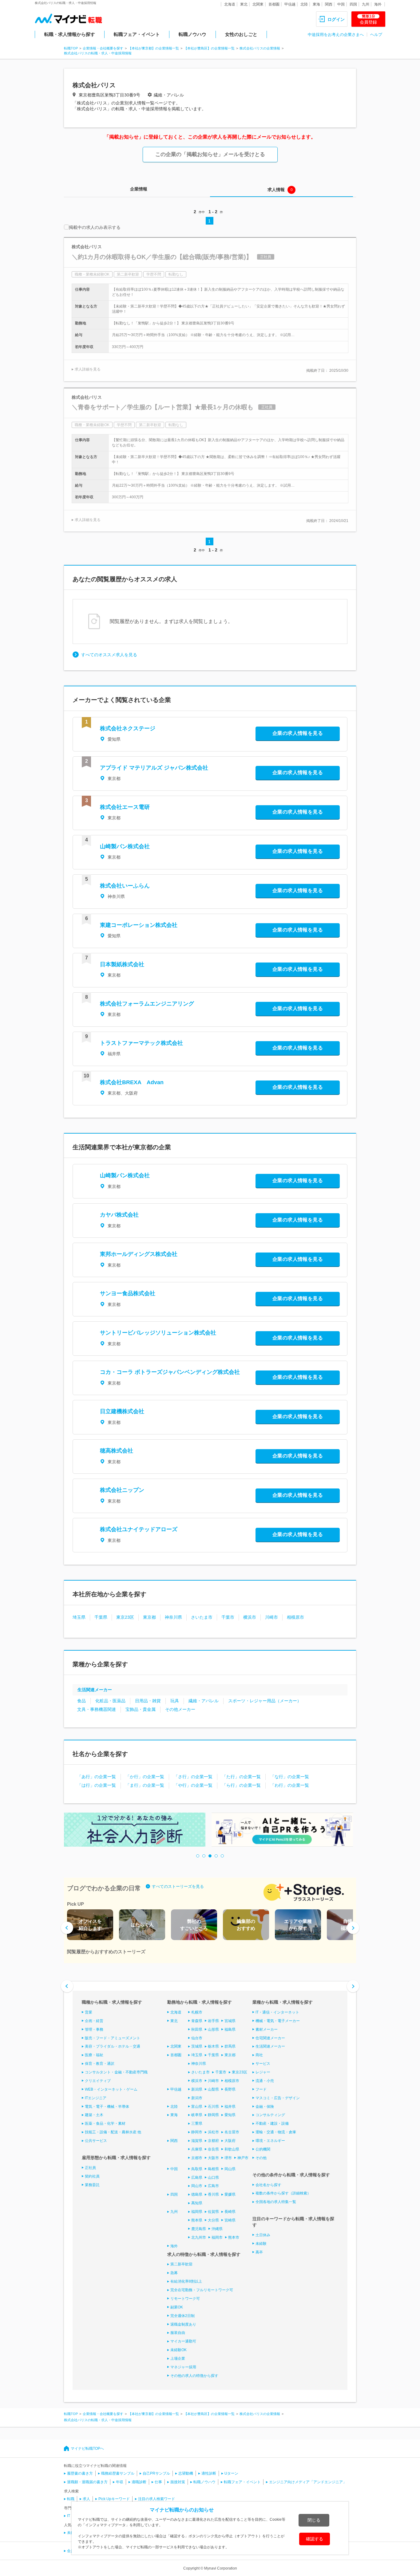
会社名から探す (268, 2185)
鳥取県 (197, 2169)
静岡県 (213, 2115)
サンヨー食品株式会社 (128, 1293)
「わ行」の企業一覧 (290, 1785)
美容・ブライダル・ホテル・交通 (113, 2046)
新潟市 (197, 2098)
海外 (378, 4)
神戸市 (243, 2158)
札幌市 (197, 2012)
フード (261, 2089)
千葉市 (228, 1617)
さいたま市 (202, 1617)
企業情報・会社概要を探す (103, 48)
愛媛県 (230, 2194)
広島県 (197, 2178)
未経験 (261, 2244)
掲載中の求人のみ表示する (95, 227)
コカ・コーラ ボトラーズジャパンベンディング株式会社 (170, 1372)
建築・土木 (94, 2115)
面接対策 (178, 2482)
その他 (261, 2158)
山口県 (213, 2178)
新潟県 (197, 2089)
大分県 (213, 2220)
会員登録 (368, 19)
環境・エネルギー (270, 2141)
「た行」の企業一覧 (241, 1777)
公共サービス (96, 2141)
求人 (86, 2499)
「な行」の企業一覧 (290, 1777)
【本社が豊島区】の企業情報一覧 (209, 48)
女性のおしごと (241, 34)
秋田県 (197, 2029)
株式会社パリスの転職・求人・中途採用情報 (98, 53)
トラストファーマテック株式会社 (141, 1043)
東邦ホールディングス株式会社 (139, 1254)
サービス (263, 2064)
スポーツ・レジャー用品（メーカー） (265, 1701)
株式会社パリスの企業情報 (260, 48)
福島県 (230, 2029)
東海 (316, 4)
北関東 (258, 4)
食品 (81, 1701)
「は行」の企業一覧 (97, 1785)
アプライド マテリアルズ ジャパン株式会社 (154, 768)
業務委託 (92, 2185)
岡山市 (197, 2186)
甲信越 (290, 4)
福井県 (230, 2107)
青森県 (197, 2021)
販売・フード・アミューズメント (113, 2038)
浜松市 (213, 2132)
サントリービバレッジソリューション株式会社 (158, 1333)
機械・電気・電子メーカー (278, 2021)
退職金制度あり (183, 2324)
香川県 (213, 2194)
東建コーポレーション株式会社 (139, 925)
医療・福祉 (94, 2055)
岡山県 (230, 2169)
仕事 (158, 2482)
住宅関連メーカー (270, 2038)
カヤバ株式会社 (119, 1215)
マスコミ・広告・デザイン (278, 2098)
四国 (353, 4)
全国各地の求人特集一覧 (276, 2202)
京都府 (213, 2141)
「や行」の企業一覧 (193, 1785)
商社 (259, 2055)
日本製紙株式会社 (122, 964)
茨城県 (197, 2046)
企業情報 (139, 189)
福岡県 (197, 2212)
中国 (341, 4)
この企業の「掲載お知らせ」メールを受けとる (210, 154)
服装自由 (178, 2333)
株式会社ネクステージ (128, 728)
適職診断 (139, 2482)
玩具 (175, 1701)
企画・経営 (94, 2021)
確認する (315, 2539)
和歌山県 (232, 2149)
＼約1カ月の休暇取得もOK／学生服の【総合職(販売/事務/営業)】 (162, 257)
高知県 (197, 2203)
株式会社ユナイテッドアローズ (139, 1529)
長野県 (230, 2089)
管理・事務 (94, 2029)
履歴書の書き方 (80, 2473)
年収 (120, 2482)
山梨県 (213, 2089)
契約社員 (92, 2176)
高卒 (259, 2252)
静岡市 (197, 2132)
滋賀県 (197, 2141)
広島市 (213, 2186)
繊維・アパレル (204, 1701)
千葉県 (101, 1617)
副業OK (177, 2307)
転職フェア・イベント (137, 34)
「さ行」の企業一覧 (193, 1777)
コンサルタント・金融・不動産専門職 (116, 2072)
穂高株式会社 (117, 1451)
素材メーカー (267, 2029)
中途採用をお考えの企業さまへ (336, 35)
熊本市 (234, 2237)
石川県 (213, 2107)
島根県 (213, 2169)
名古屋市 (232, 2132)
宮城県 (230, 2021)
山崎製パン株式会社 (125, 846)
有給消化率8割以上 (186, 2281)
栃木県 (213, 2046)
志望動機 (186, 2473)
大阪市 (213, 2158)
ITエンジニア (96, 2098)
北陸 (304, 4)
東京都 (149, 1617)
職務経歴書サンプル (118, 2473)
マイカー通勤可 (183, 2341)
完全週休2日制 (182, 2316)
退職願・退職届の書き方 (87, 2482)
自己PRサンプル (156, 2473)
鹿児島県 (199, 2229)
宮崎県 (230, 2220)
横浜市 (250, 1617)
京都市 (197, 2158)
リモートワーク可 (185, 2299)
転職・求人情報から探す (70, 34)
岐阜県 (197, 2115)
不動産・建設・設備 (272, 2123)
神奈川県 (173, 1617)
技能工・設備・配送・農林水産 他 (113, 2132)
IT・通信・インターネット (277, 2012)
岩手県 (213, 2021)
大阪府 (230, 2141)
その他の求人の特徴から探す (194, 2376)
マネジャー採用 (183, 2367)
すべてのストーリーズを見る (178, 1886)
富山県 (197, 2107)
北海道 (230, 4)
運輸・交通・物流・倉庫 (276, 2132)
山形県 (213, 2029)
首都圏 (274, 4)
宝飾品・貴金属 (141, 1709)
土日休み (263, 2235)
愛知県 (230, 2115)
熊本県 (197, 2220)
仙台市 (197, 2038)
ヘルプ (376, 35)
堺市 (228, 2158)
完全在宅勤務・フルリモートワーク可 (202, 2290)
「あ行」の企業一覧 (97, 1777)
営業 (89, 2012)
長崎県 (230, 2212)
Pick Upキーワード (114, 2499)
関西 (329, 4)
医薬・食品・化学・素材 (105, 2123)
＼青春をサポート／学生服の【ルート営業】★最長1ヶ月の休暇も (162, 407)
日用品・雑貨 (148, 1701)
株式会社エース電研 (125, 807)
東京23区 (125, 1617)
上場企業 (178, 2358)
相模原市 (295, 1617)
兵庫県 (197, 2149)
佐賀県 (213, 2212)
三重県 (197, 2123)
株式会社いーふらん (125, 886)
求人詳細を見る (88, 369)
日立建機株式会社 (122, 1411)
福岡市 (217, 2237)
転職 (71, 2499)
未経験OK (178, 2350)
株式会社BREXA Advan (132, 1082)
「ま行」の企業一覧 (145, 1785)
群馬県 (230, 2046)
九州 (366, 4)
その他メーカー (180, 1709)
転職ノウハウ (192, 34)
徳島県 (197, 2194)
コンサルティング (270, 2115)
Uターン (231, 2473)
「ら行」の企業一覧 (241, 1785)
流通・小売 (265, 2081)
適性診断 (209, 2473)
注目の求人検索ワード (157, 2499)
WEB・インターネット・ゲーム (111, 2089)
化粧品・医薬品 (110, 1701)
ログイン (336, 19)
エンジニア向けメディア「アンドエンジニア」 (308, 2482)
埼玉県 (79, 1617)
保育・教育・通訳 (100, 2064)
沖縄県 (217, 2229)
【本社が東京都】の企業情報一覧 (154, 48)
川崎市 (271, 1617)
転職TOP (71, 48)
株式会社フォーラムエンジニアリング (147, 1004)
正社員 (90, 2168)
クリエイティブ (98, 2081)
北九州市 (199, 2237)
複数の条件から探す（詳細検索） (283, 2193)
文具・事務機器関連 (97, 1709)
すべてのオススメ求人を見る (109, 655)
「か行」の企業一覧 (145, 1777)
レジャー (263, 2072)
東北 (244, 4)
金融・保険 (265, 2107)
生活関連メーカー (95, 1690)
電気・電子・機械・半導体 (107, 2107)
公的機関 (263, 2149)
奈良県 (213, 2149)
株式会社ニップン (122, 1490)
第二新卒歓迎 (181, 2264)
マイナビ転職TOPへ (87, 2449)
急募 (174, 2273)
